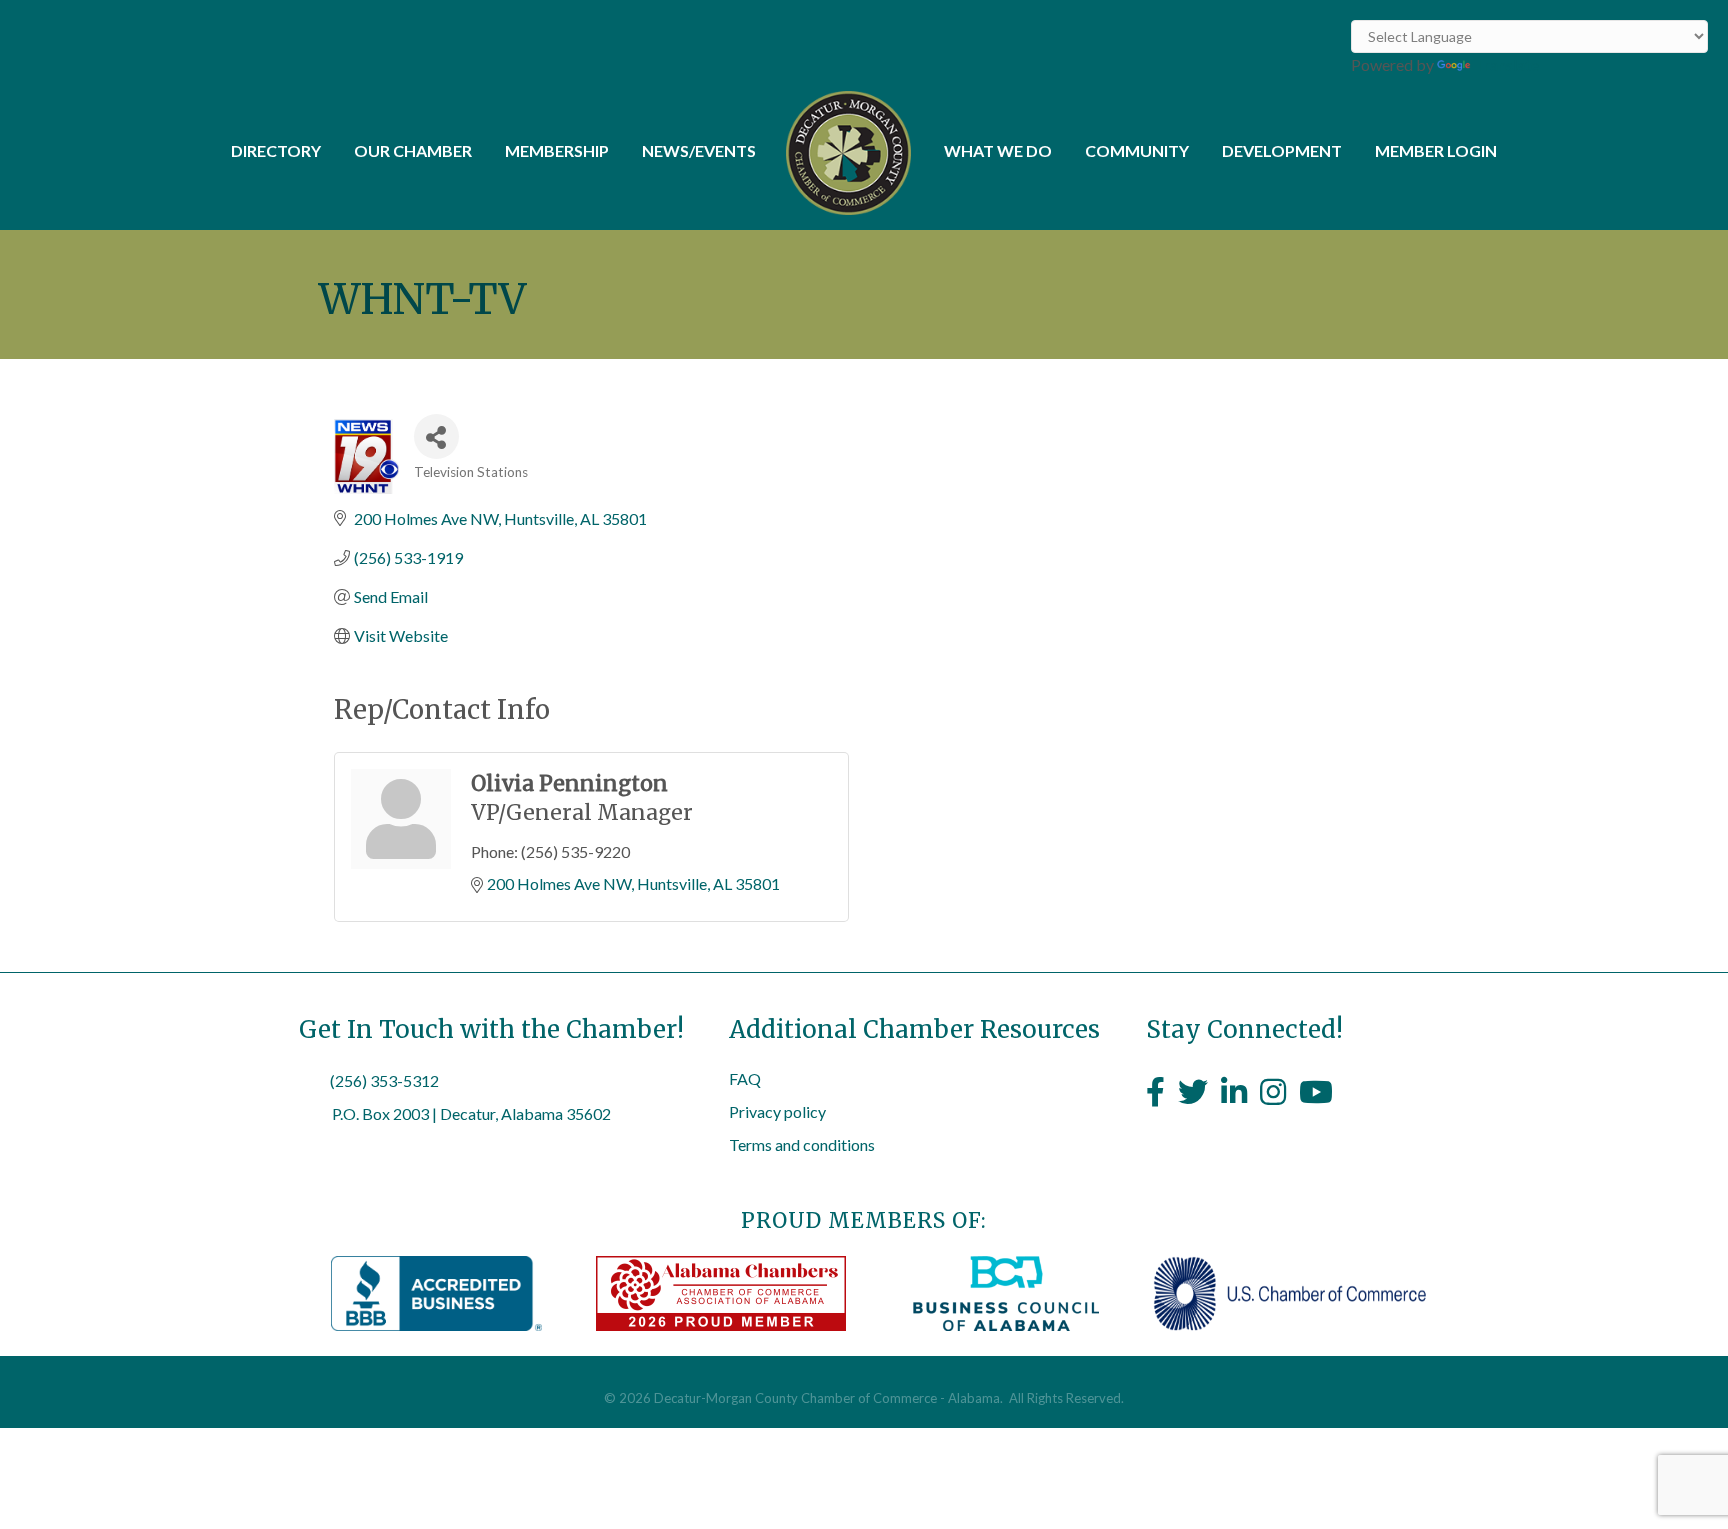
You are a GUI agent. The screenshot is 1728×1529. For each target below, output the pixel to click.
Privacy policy (777, 1111)
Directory (276, 150)
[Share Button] (436, 436)
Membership (557, 150)
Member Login (1436, 150)
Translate (1506, 64)
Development (1282, 150)
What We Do (998, 150)
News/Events (699, 150)
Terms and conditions (802, 1144)
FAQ (745, 1078)
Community (1137, 150)
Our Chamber (413, 150)
